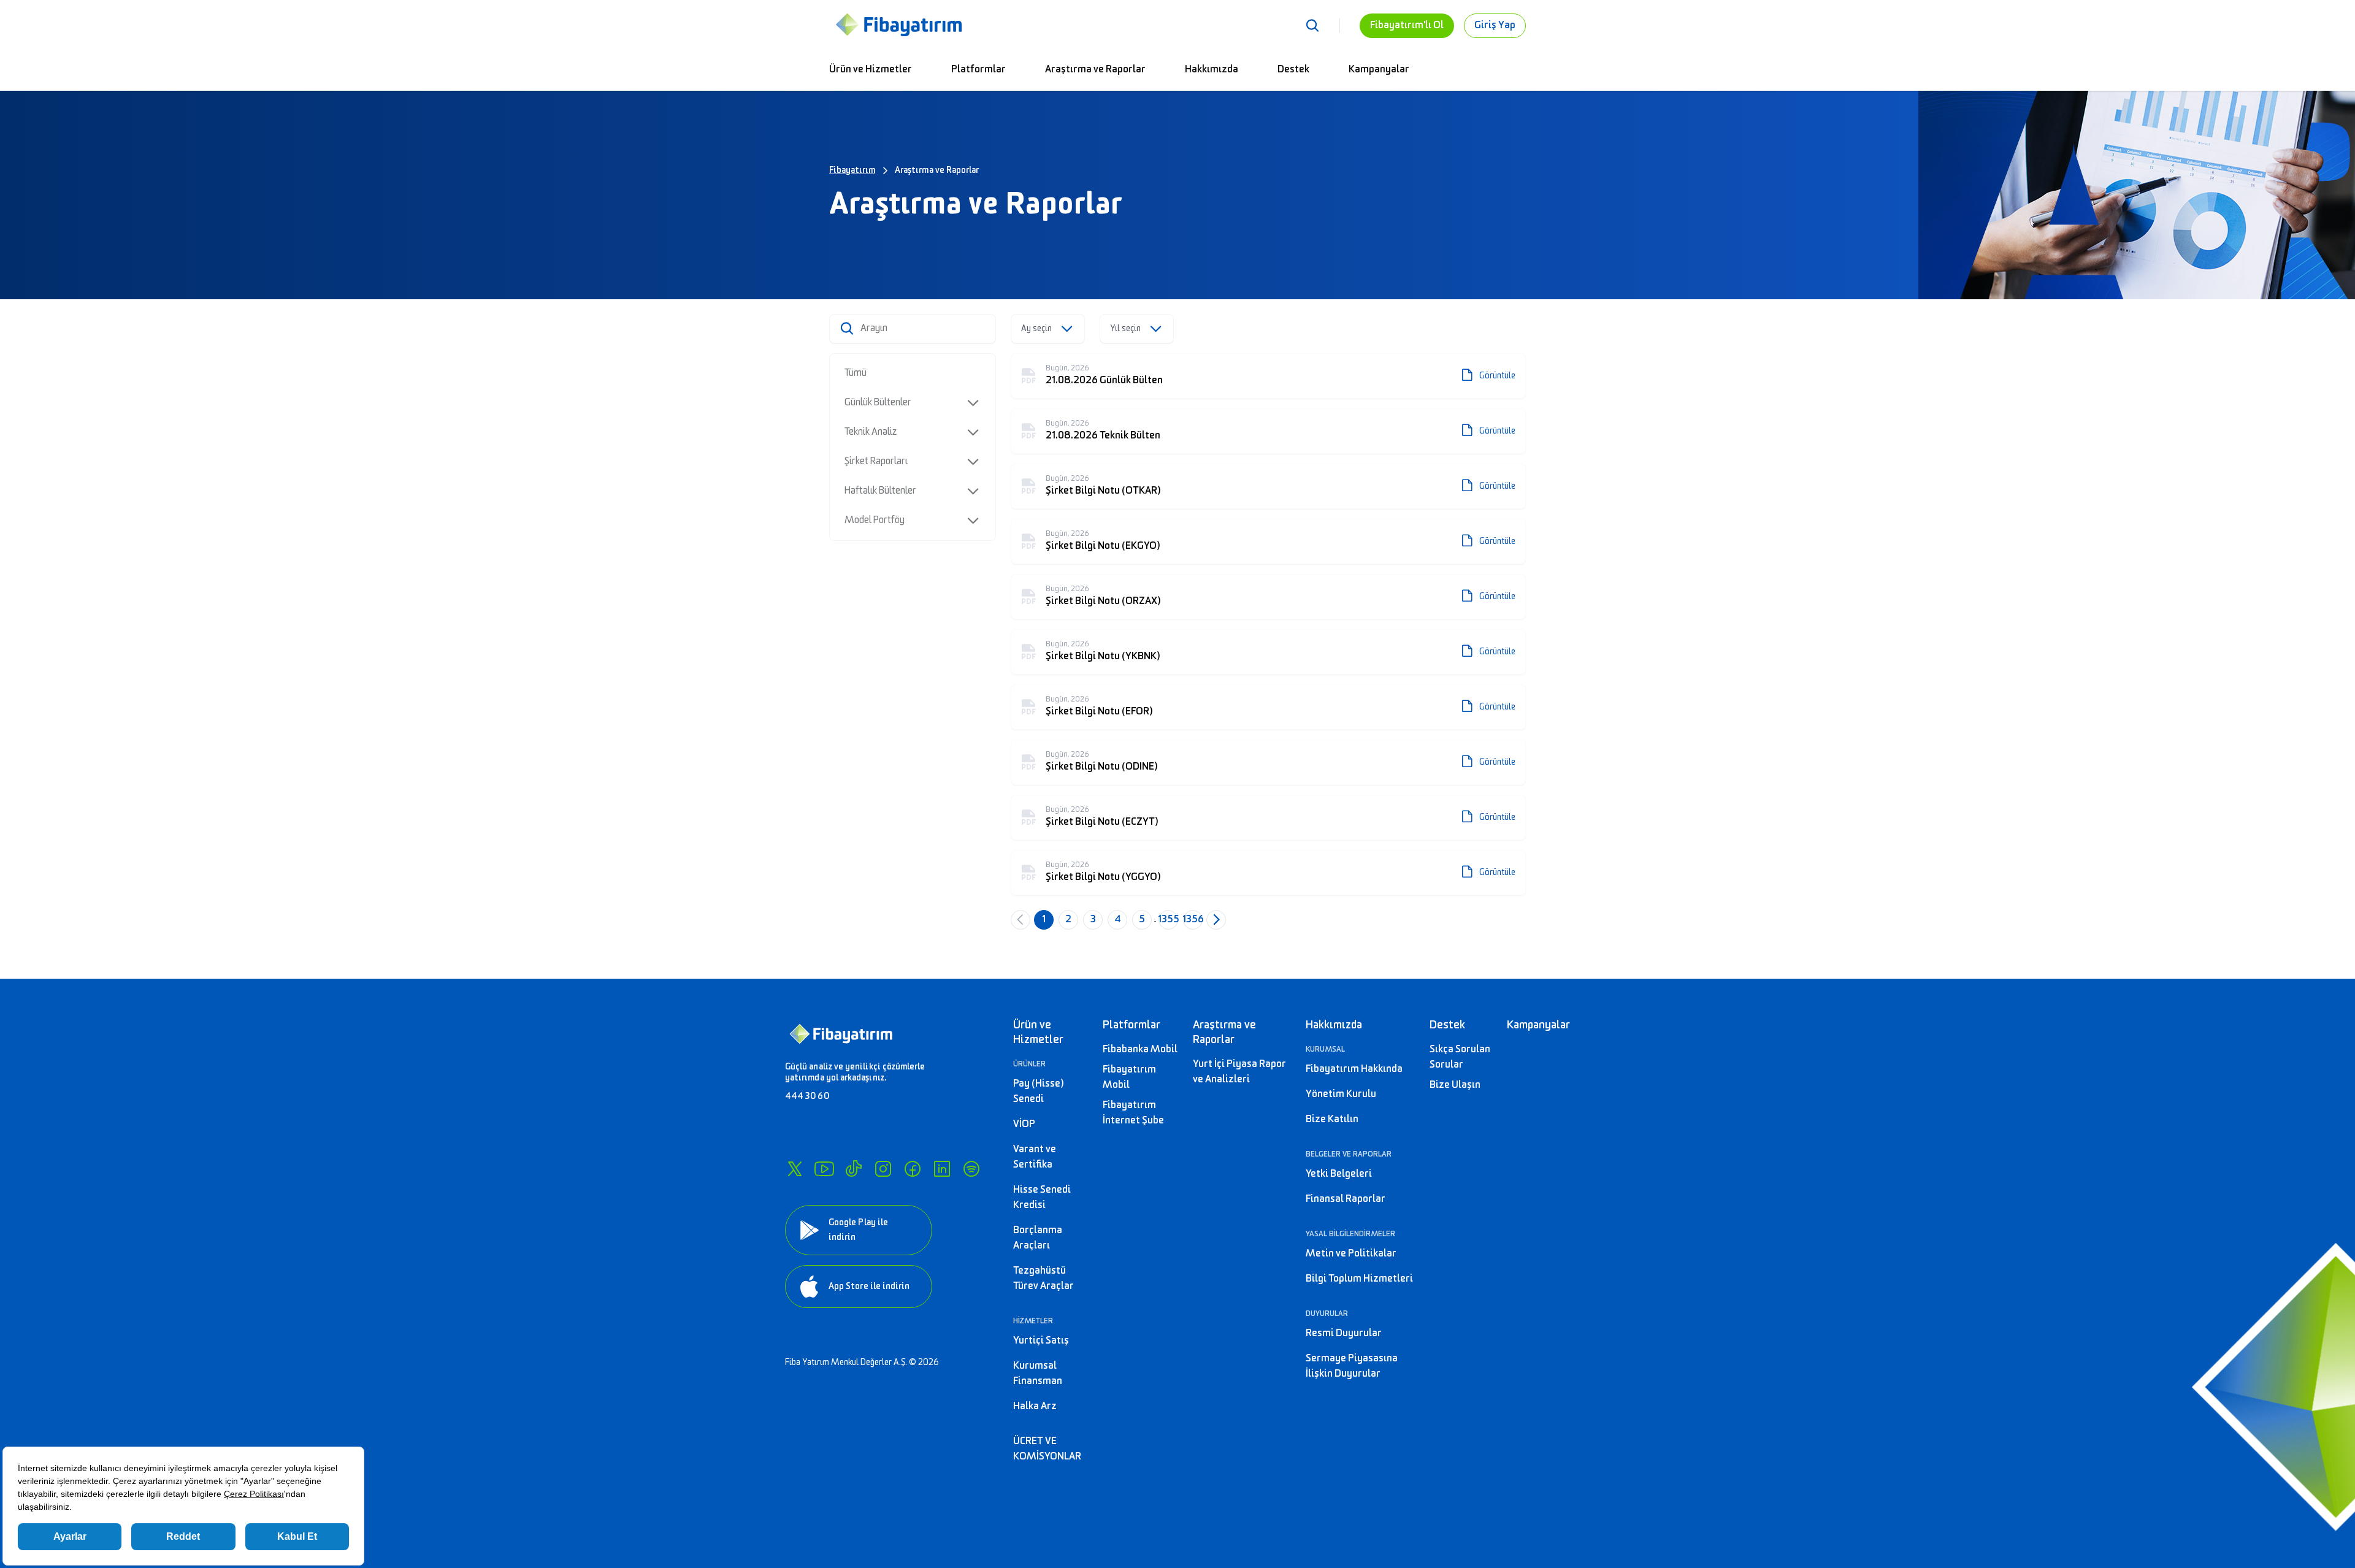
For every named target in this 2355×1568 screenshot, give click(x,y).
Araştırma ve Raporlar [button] (1224, 1032)
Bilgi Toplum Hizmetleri (1359, 1279)
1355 (1168, 920)
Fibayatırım (852, 170)
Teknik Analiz (871, 432)
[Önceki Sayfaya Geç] (1020, 920)
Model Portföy (875, 520)
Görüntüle (1497, 376)
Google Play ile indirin (858, 1230)
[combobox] (1048, 329)
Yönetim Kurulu (1341, 1094)
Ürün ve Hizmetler (871, 70)
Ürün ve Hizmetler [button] (1038, 1032)
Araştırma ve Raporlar (1095, 70)
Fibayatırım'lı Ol (1407, 25)
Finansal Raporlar (1346, 1199)
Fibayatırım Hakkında (1354, 1069)
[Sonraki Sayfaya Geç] (1216, 920)
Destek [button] (1447, 1025)
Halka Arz (1035, 1406)
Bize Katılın (1332, 1119)
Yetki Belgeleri (1339, 1174)
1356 (1193, 920)
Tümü (856, 373)
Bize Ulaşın (1455, 1085)
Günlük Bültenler (878, 403)
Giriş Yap (1495, 25)
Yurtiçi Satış (1041, 1341)
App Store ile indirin (869, 1286)
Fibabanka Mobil (1140, 1050)
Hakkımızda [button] (1334, 1025)
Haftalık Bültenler (880, 491)
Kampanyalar (1379, 70)
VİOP (1024, 1124)
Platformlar (978, 70)
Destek (1293, 70)
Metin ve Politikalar (1351, 1254)
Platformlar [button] (1132, 1025)
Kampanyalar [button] (1538, 1025)
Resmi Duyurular (1344, 1333)
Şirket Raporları (876, 461)
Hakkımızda (1212, 70)
